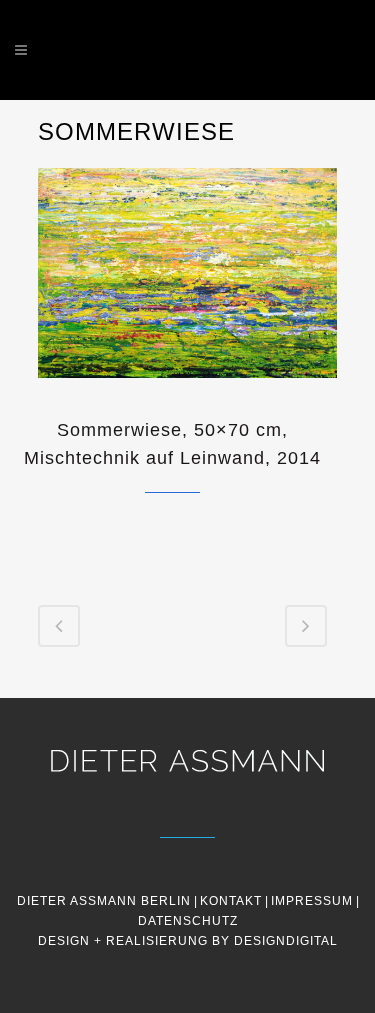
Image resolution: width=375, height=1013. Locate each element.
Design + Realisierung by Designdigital (188, 941)
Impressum (312, 901)
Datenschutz (188, 921)
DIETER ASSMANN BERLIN (104, 901)
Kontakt (231, 901)
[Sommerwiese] (188, 390)
